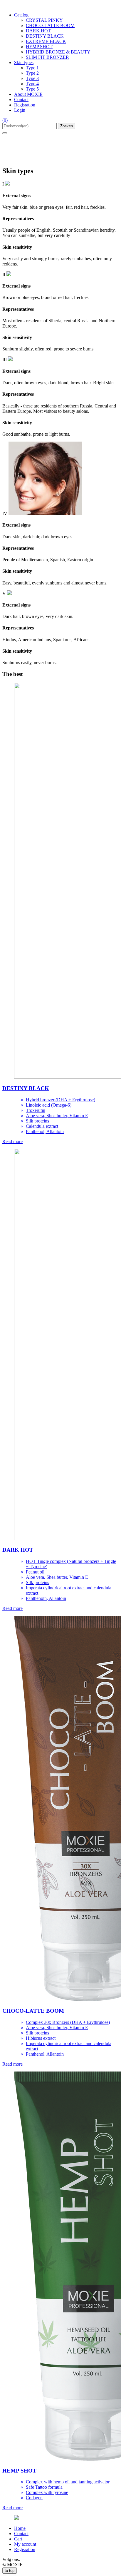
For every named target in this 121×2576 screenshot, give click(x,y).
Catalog (21, 15)
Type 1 (32, 68)
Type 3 (32, 78)
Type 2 (32, 73)
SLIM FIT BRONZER (47, 57)
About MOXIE (28, 94)
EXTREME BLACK (46, 41)
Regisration (25, 105)
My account (25, 2544)
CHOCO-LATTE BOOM (50, 25)
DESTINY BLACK (45, 36)
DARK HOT (38, 31)
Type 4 (32, 84)
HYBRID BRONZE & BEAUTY (58, 52)
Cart (18, 2539)
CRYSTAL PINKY (44, 20)
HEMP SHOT (39, 47)
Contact (21, 100)
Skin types (24, 62)
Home (20, 2528)
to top (10, 2571)
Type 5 (32, 89)
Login (20, 110)
